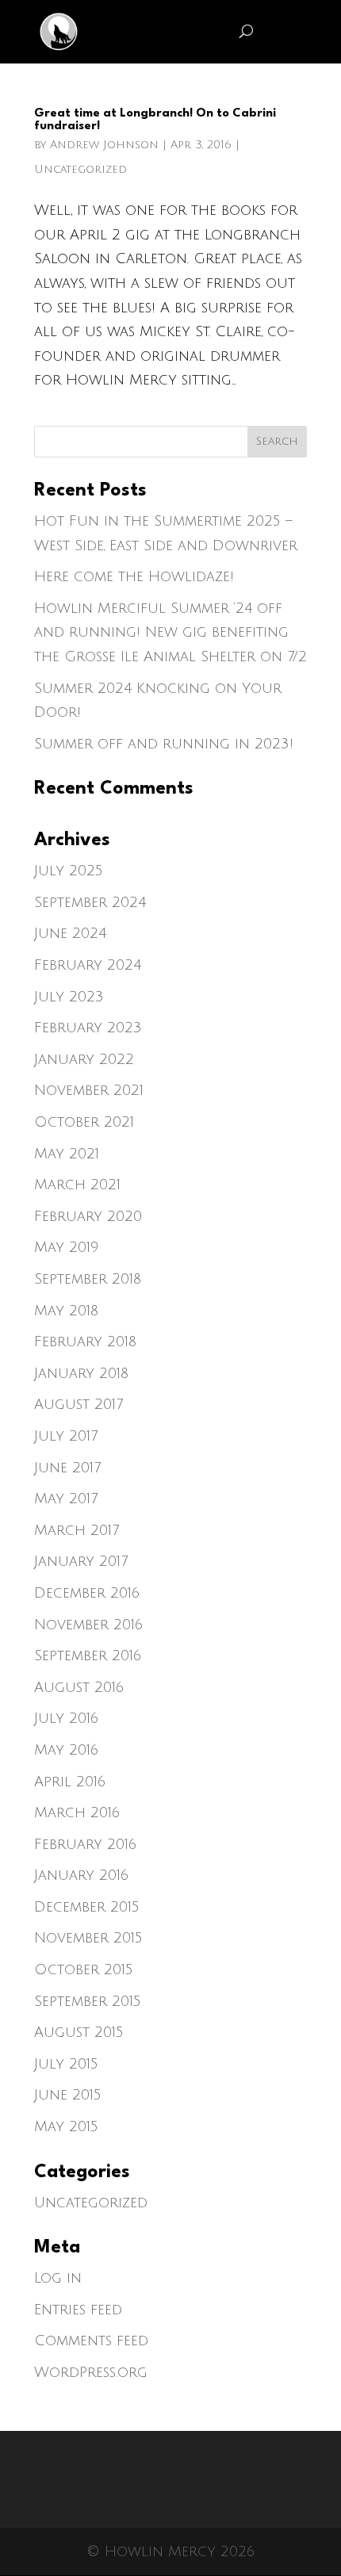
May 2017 (66, 1499)
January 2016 (81, 1875)
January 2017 (81, 1561)
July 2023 (69, 997)
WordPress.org (91, 2372)
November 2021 (89, 1090)
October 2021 (84, 1122)
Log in (58, 2278)
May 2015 (66, 2126)
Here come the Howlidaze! (134, 576)
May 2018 (66, 1311)
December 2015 (87, 1907)
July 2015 (66, 2064)
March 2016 (77, 1812)
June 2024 (70, 933)
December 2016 (87, 1593)
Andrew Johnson (104, 145)
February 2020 (88, 1216)
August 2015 (79, 2032)
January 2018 (81, 1373)
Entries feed (78, 2310)
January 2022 (84, 1059)
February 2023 (88, 1028)
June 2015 (68, 2095)
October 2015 (84, 1969)
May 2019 (66, 1247)
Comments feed (91, 2341)
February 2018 (85, 1342)
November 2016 (88, 1625)
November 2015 (88, 1938)
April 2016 (70, 1782)
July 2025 (69, 871)
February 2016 (85, 1844)
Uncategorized (80, 169)
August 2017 (79, 1404)
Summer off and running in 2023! (164, 744)
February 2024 (88, 965)
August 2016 (79, 1687)
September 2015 (88, 2001)
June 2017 (67, 1468)
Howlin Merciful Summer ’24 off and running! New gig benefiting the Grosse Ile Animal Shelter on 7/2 (170, 632)
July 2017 (66, 1436)
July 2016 (66, 1718)
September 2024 (90, 902)
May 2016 (66, 1750)
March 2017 (77, 1530)
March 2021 (77, 1185)
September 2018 (88, 1279)
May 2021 (67, 1154)
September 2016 (88, 1655)
